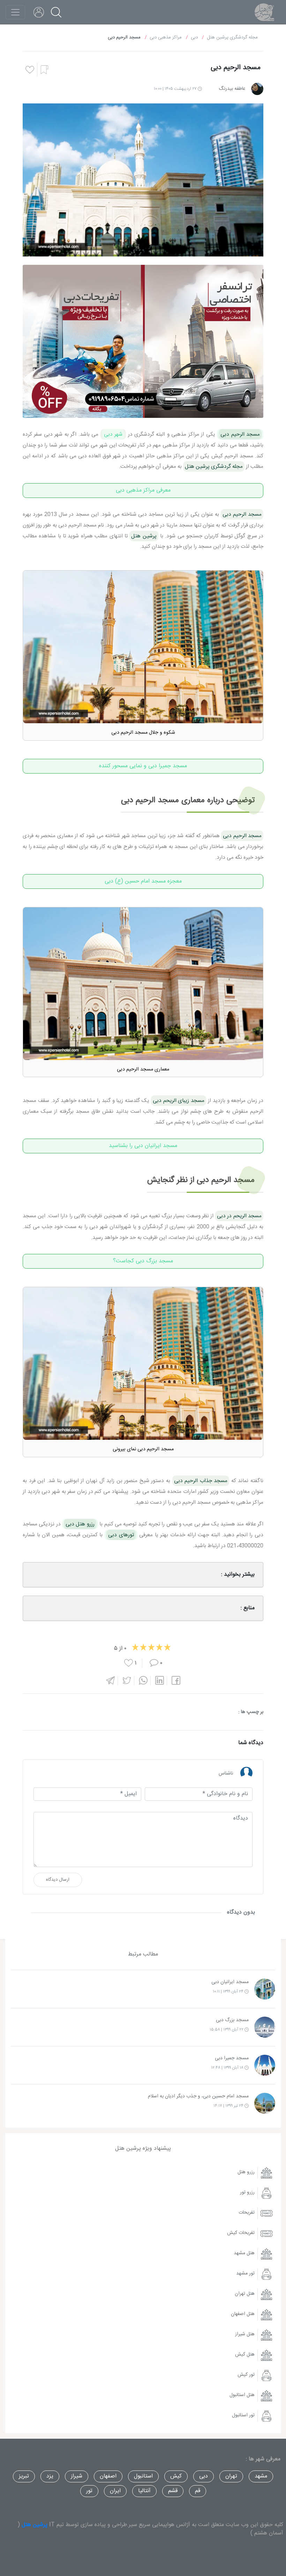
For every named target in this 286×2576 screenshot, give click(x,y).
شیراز (77, 2476)
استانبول (143, 2476)
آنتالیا (144, 2491)
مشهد (261, 2476)
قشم (173, 2491)
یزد (50, 2476)
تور (89, 2491)
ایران (115, 2491)
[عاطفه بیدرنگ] (257, 89)
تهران (231, 2476)
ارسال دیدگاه (58, 1880)
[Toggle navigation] (15, 12)
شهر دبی (113, 434)
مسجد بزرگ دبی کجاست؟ (143, 1261)
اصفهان (108, 2476)
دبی (204, 2476)
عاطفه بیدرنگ (232, 89)
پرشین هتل (35, 2525)
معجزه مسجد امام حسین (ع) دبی (143, 881)
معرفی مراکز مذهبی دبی (143, 490)
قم (198, 2491)
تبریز (24, 2476)
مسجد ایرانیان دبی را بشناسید (143, 1146)
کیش (176, 2476)
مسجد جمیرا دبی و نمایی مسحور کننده (143, 766)
